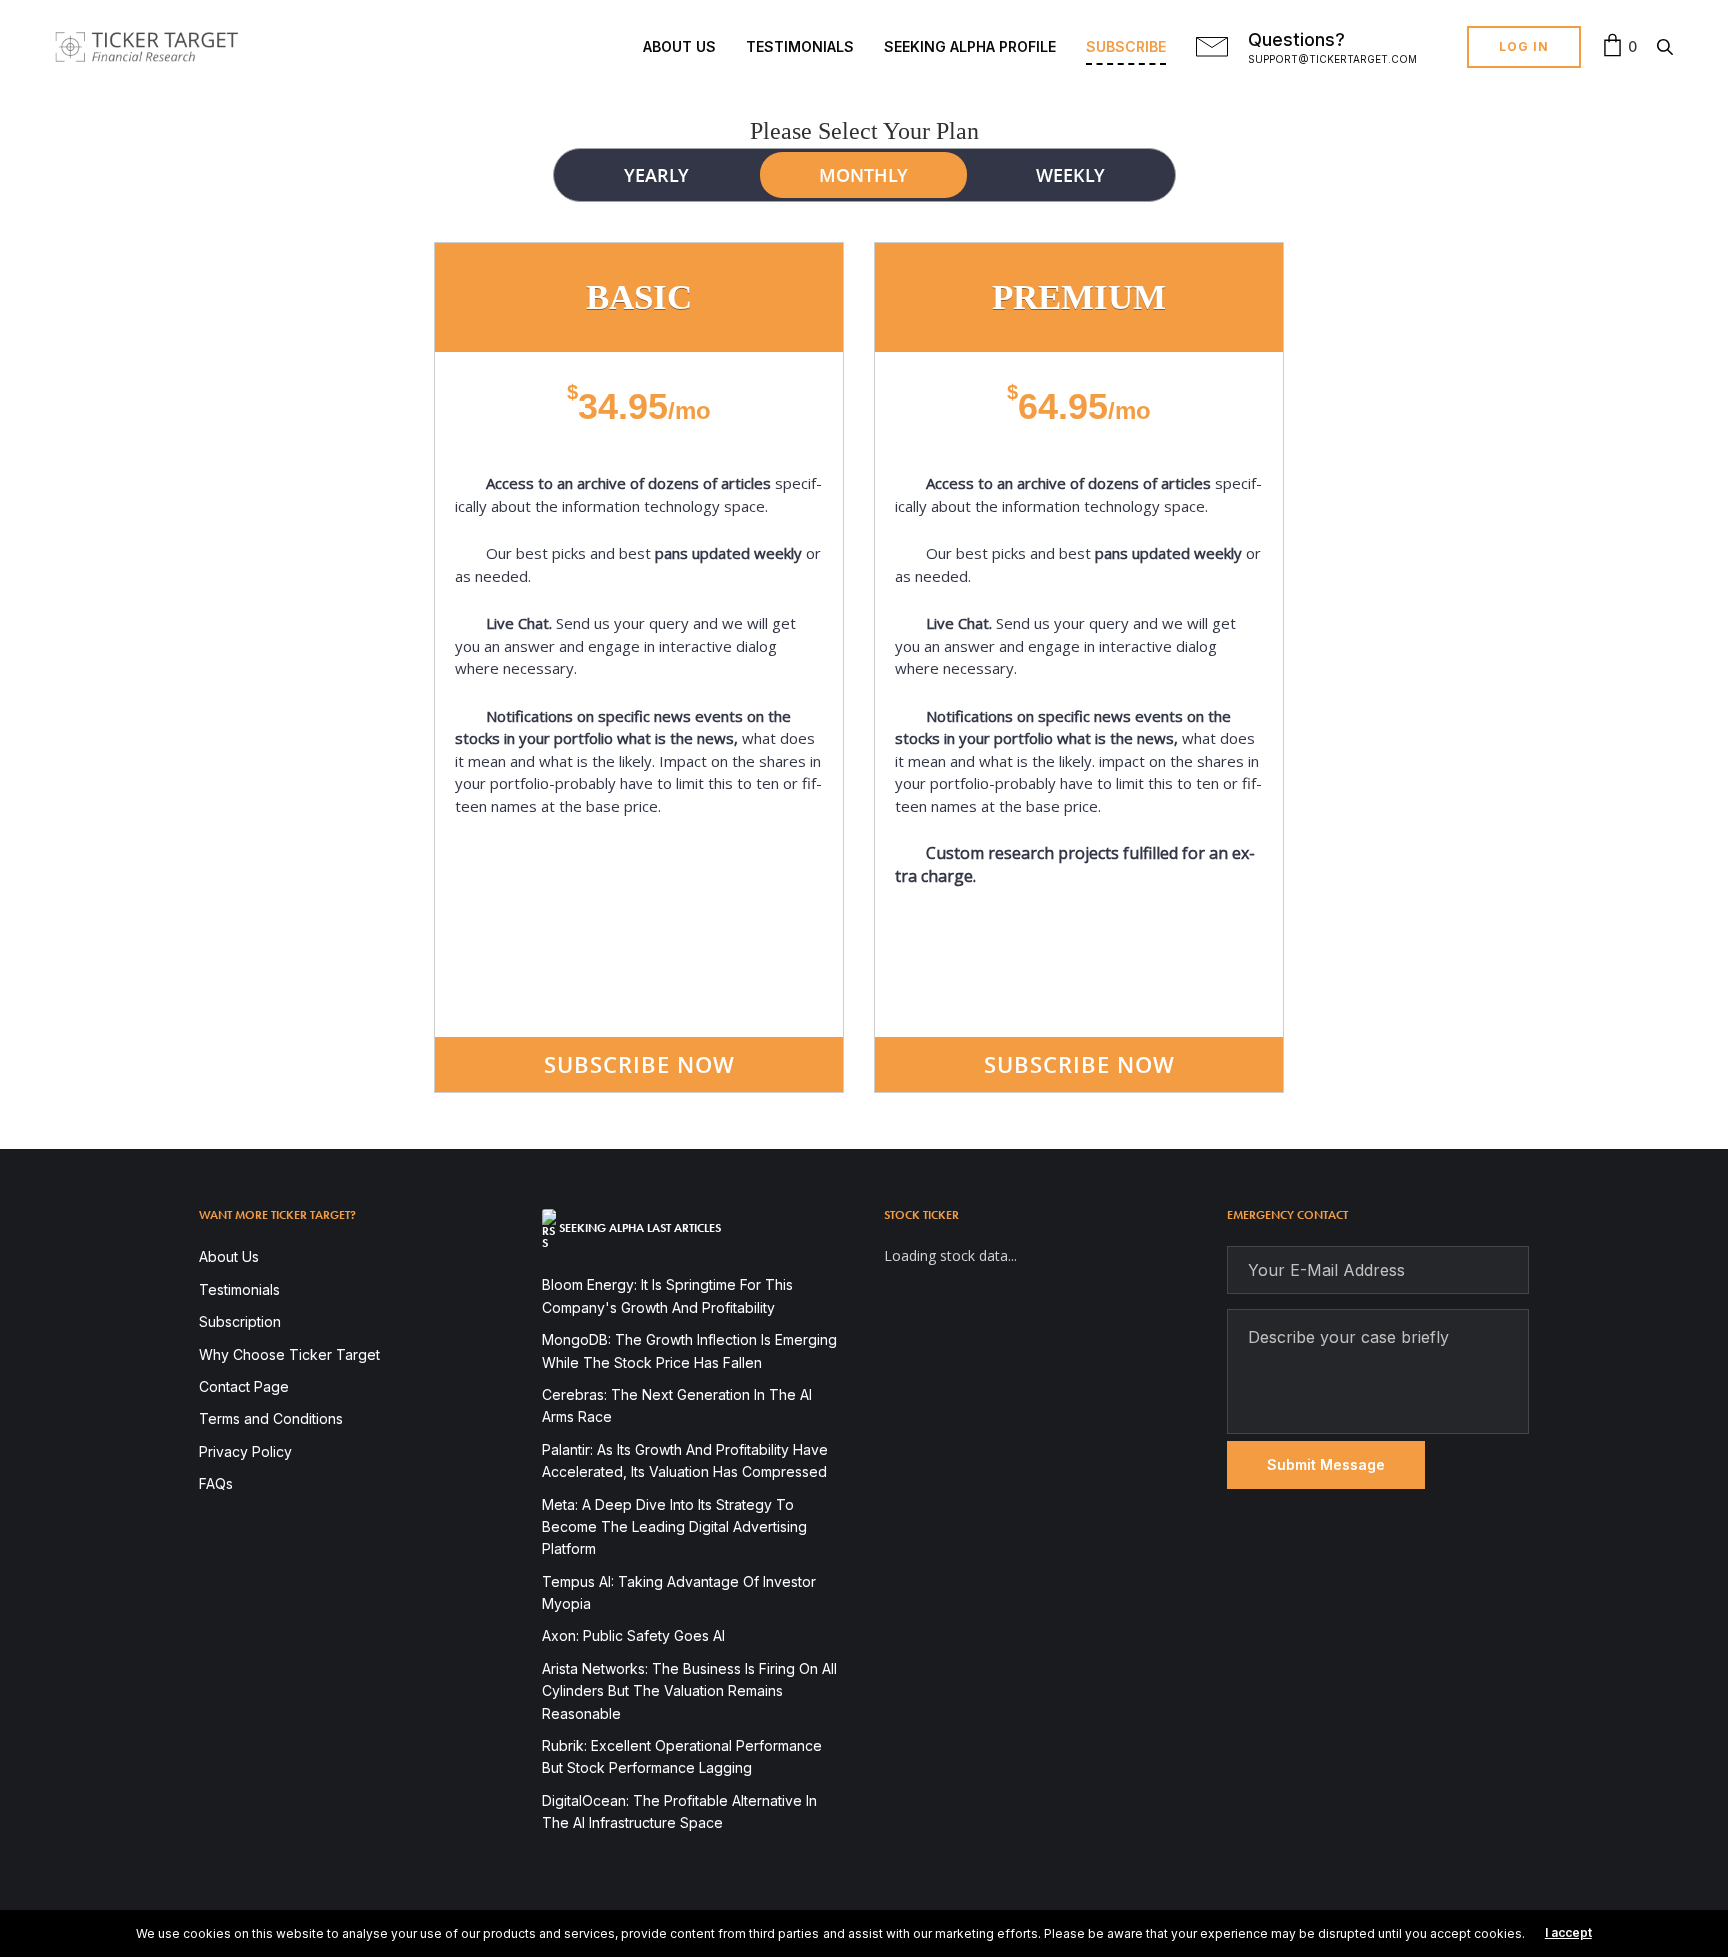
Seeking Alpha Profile (970, 46)
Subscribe (1126, 46)
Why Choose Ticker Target (289, 1354)
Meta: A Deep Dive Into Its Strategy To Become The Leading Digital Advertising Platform (674, 1527)
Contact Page (244, 1386)
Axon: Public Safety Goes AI (633, 1635)
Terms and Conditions (271, 1418)
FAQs (216, 1483)
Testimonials (800, 46)
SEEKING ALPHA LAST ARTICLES (640, 1228)
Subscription (240, 1321)
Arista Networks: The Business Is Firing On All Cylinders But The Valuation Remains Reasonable (689, 1691)
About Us (679, 46)
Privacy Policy (245, 1451)
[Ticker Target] (146, 47)
